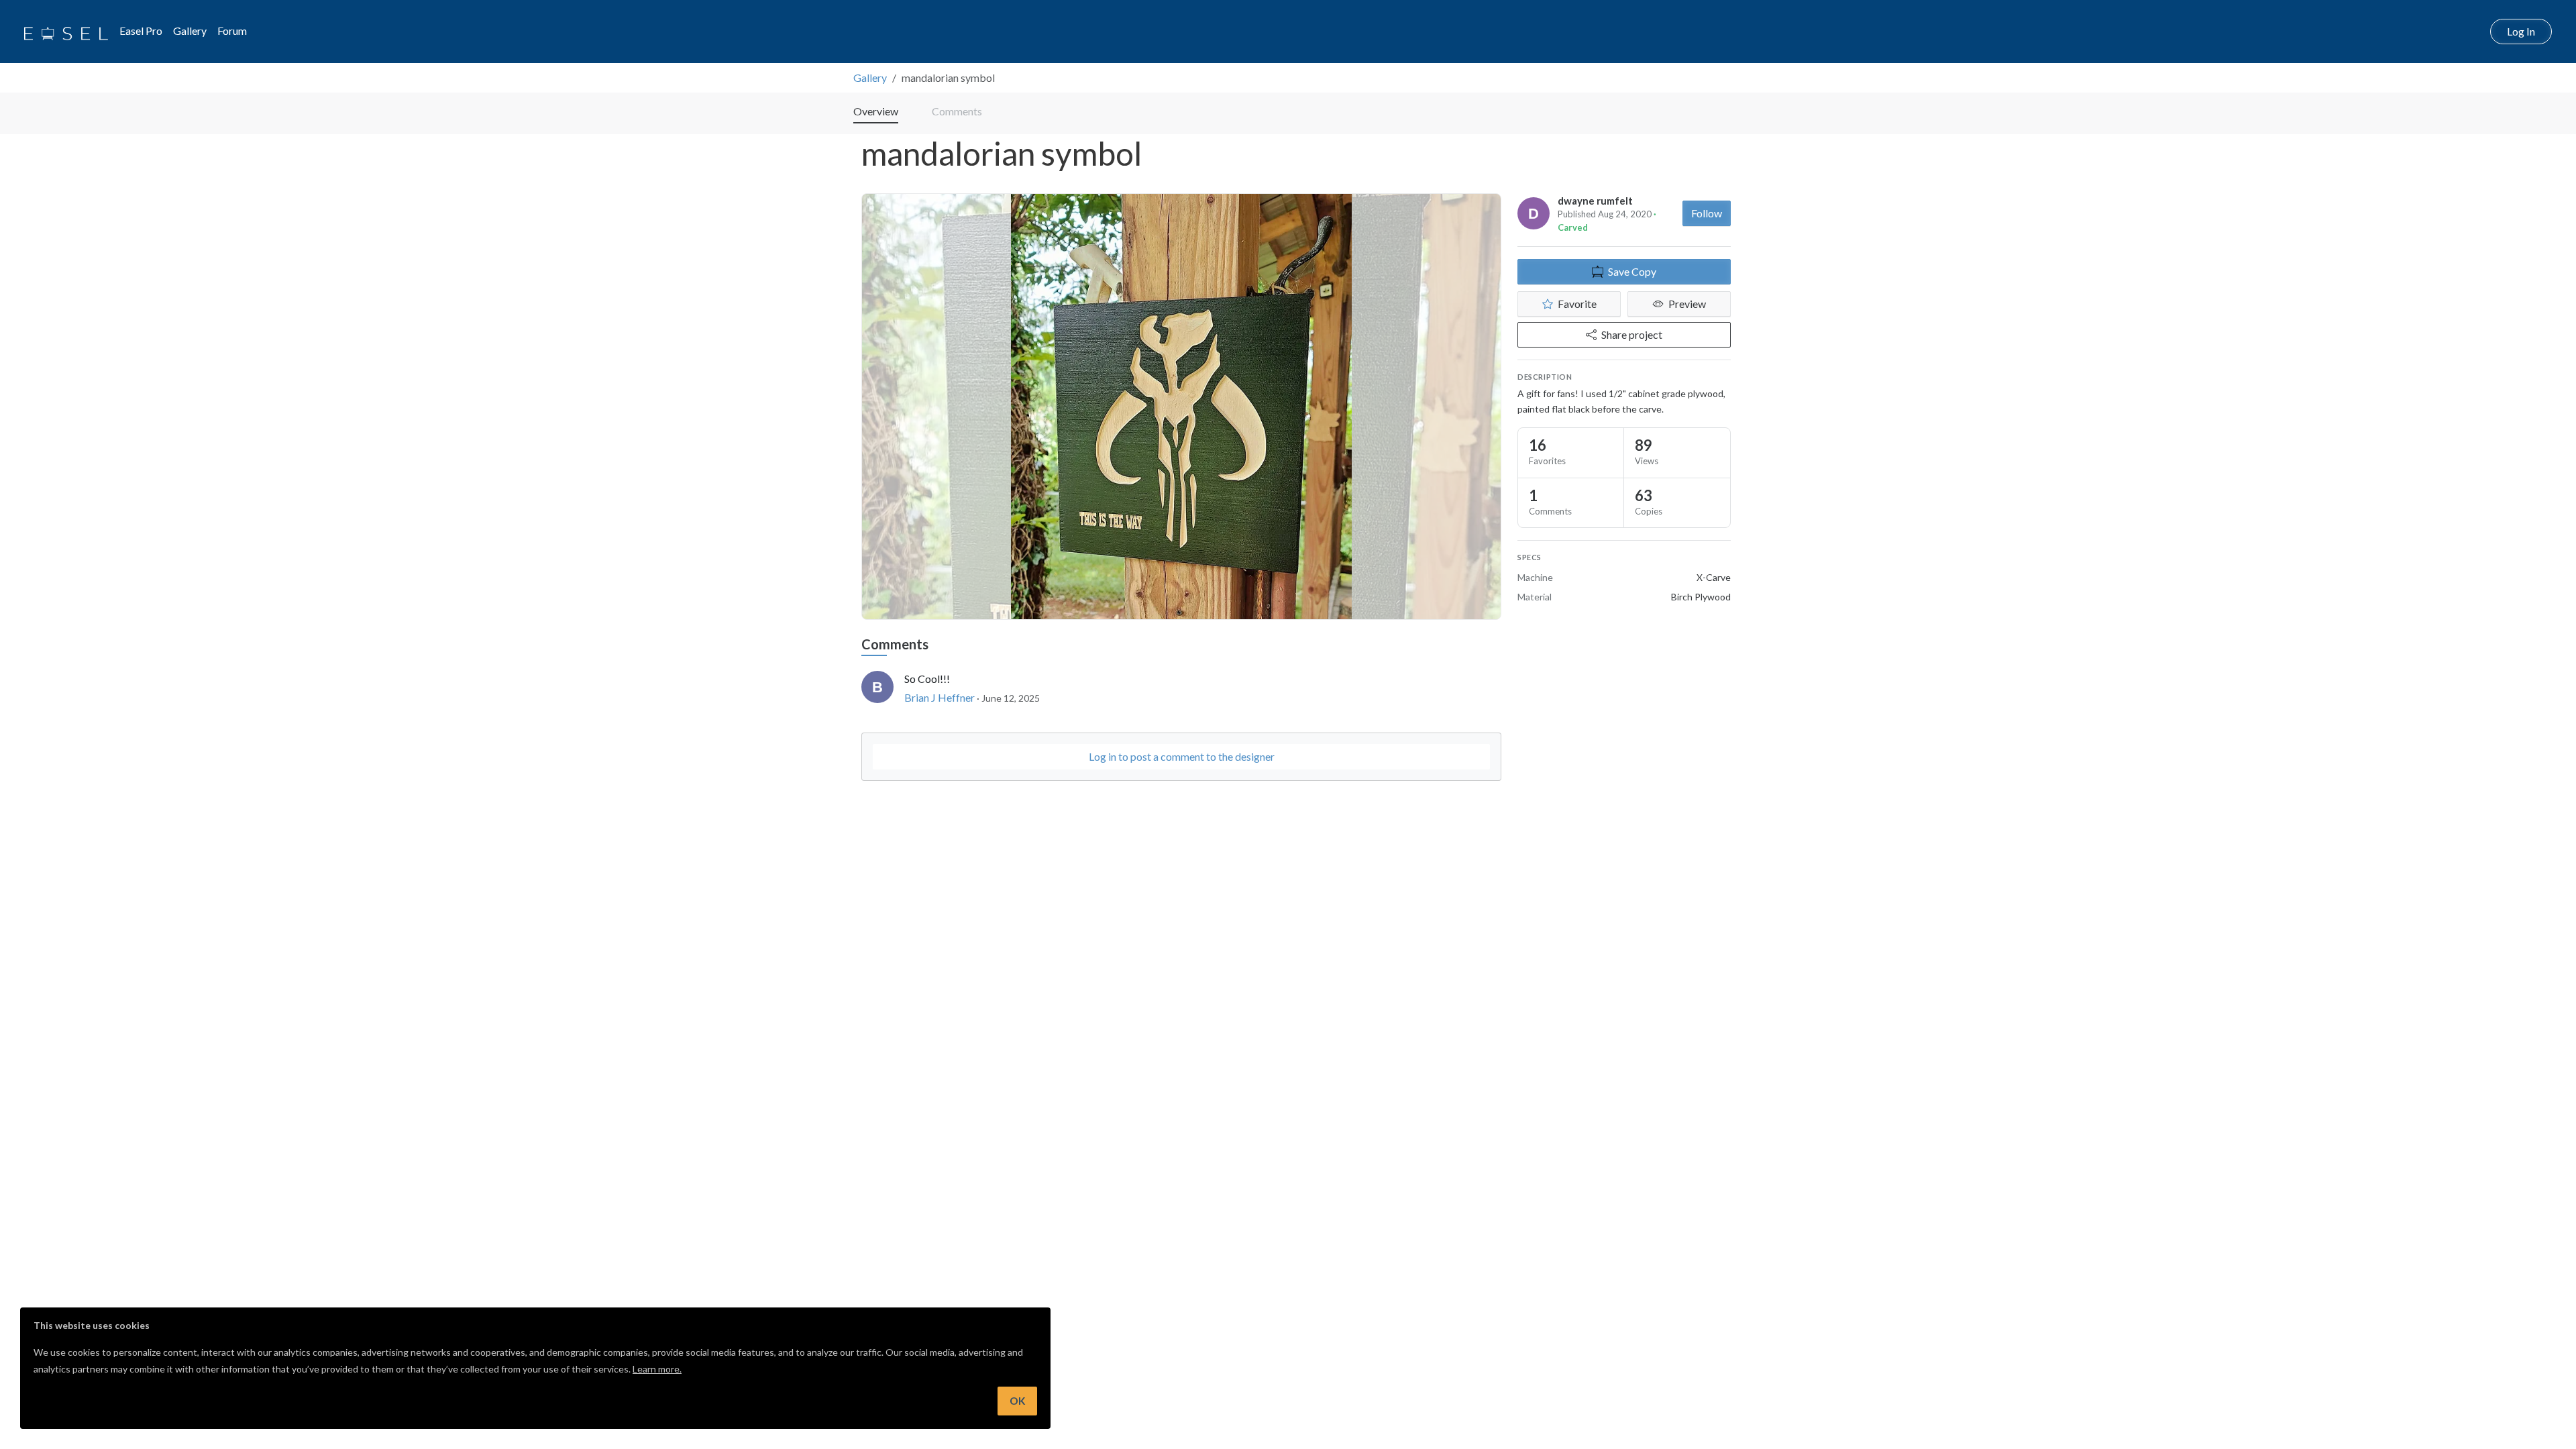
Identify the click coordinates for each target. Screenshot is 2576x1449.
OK (1017, 1401)
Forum (232, 31)
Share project (1632, 334)
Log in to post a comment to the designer (1182, 756)
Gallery (190, 31)
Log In (2521, 31)
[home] (66, 32)
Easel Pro (141, 31)
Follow (1707, 213)
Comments (957, 111)
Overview (876, 111)
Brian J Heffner (940, 697)
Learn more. (657, 1369)
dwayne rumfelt (1595, 201)
